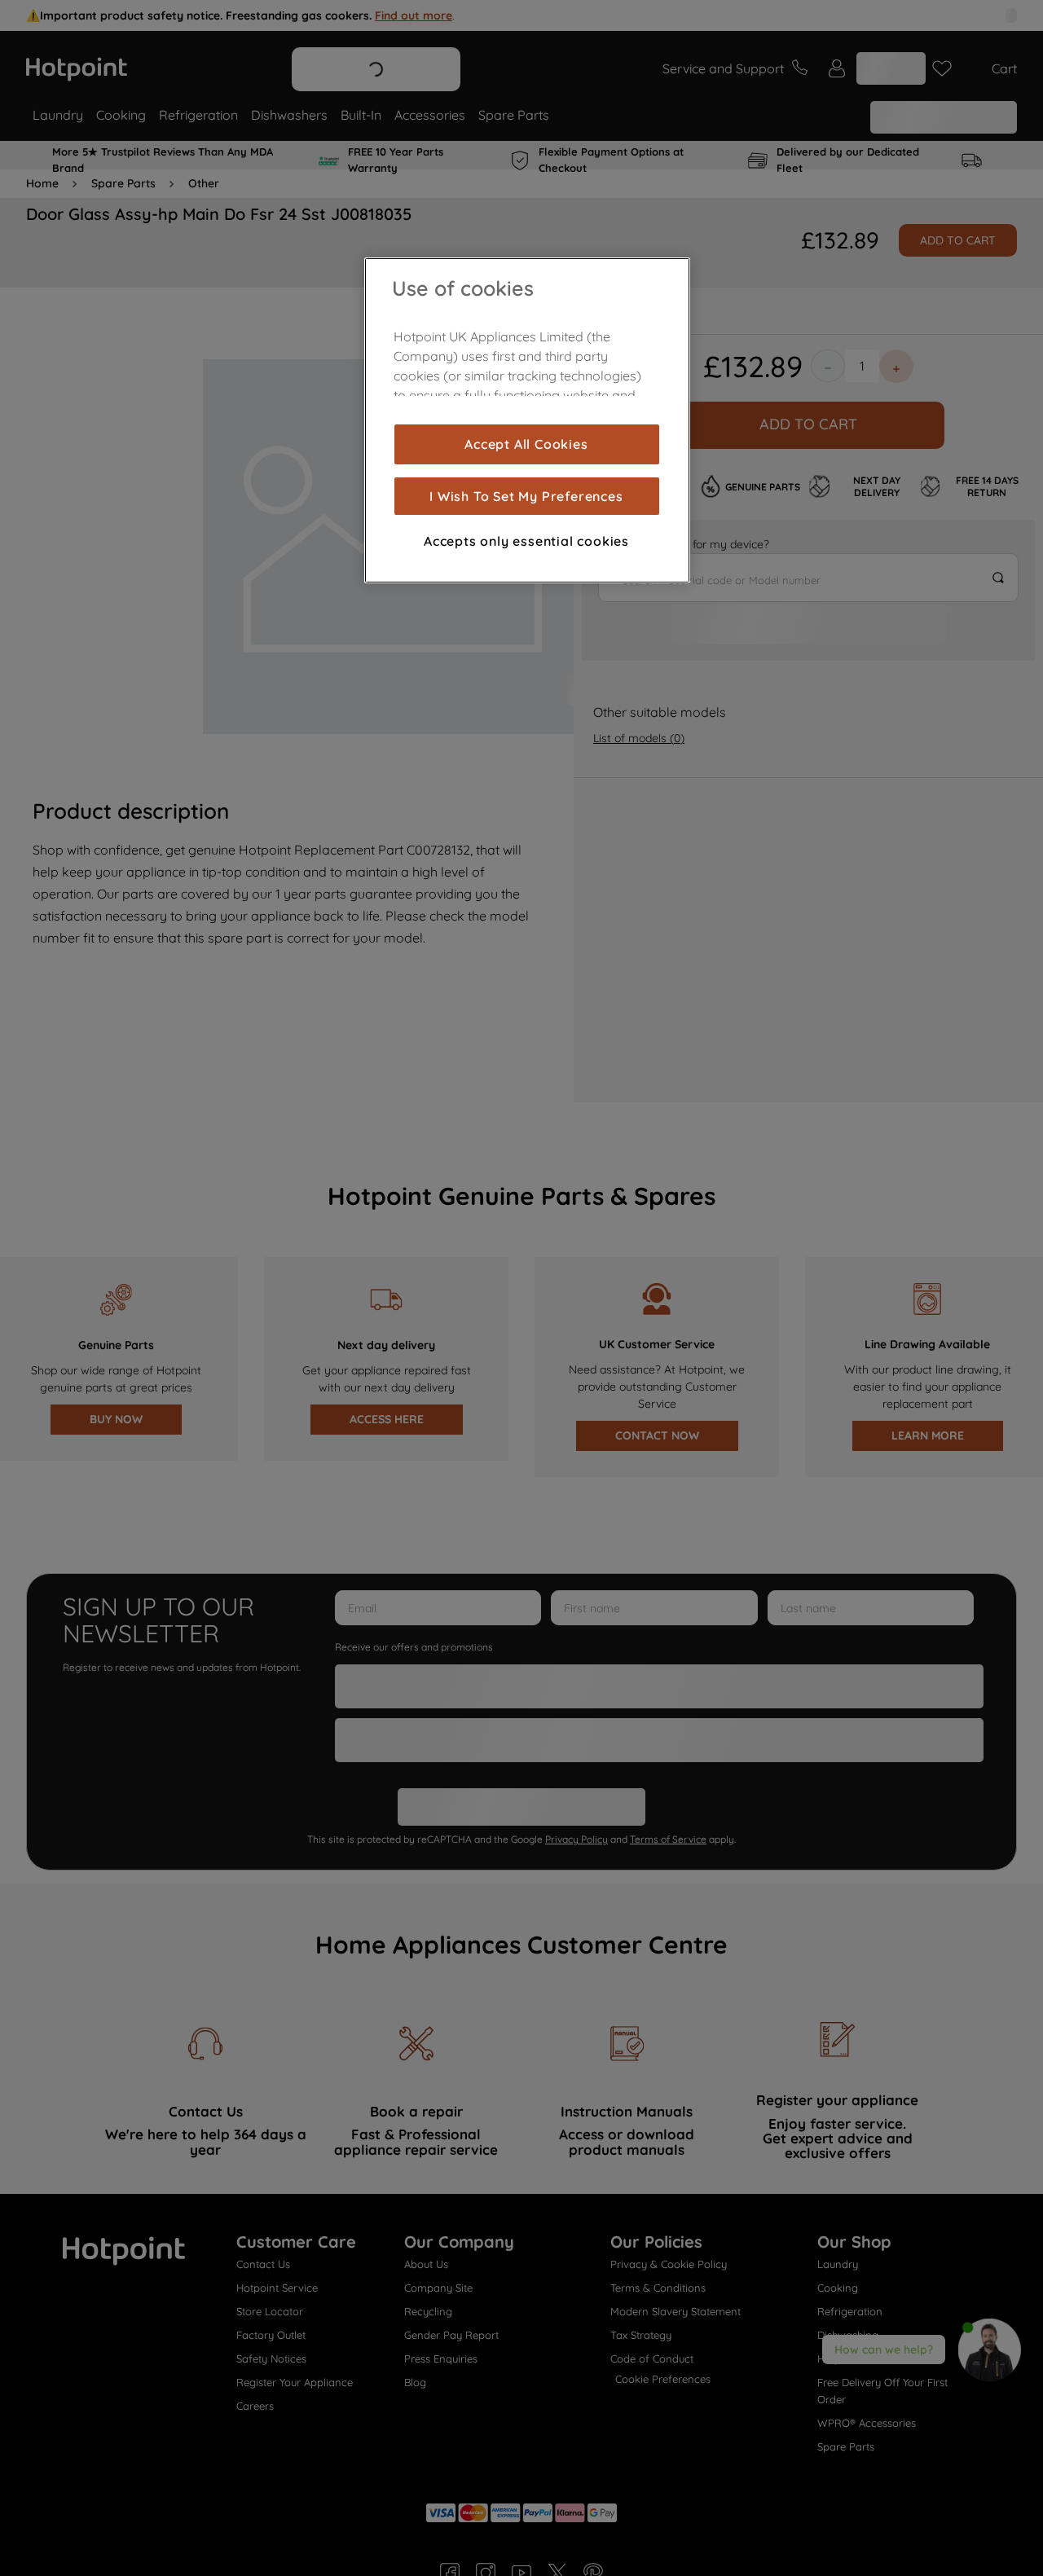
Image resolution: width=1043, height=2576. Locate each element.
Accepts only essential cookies (526, 541)
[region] (527, 420)
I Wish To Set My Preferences (526, 496)
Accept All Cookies (526, 444)
